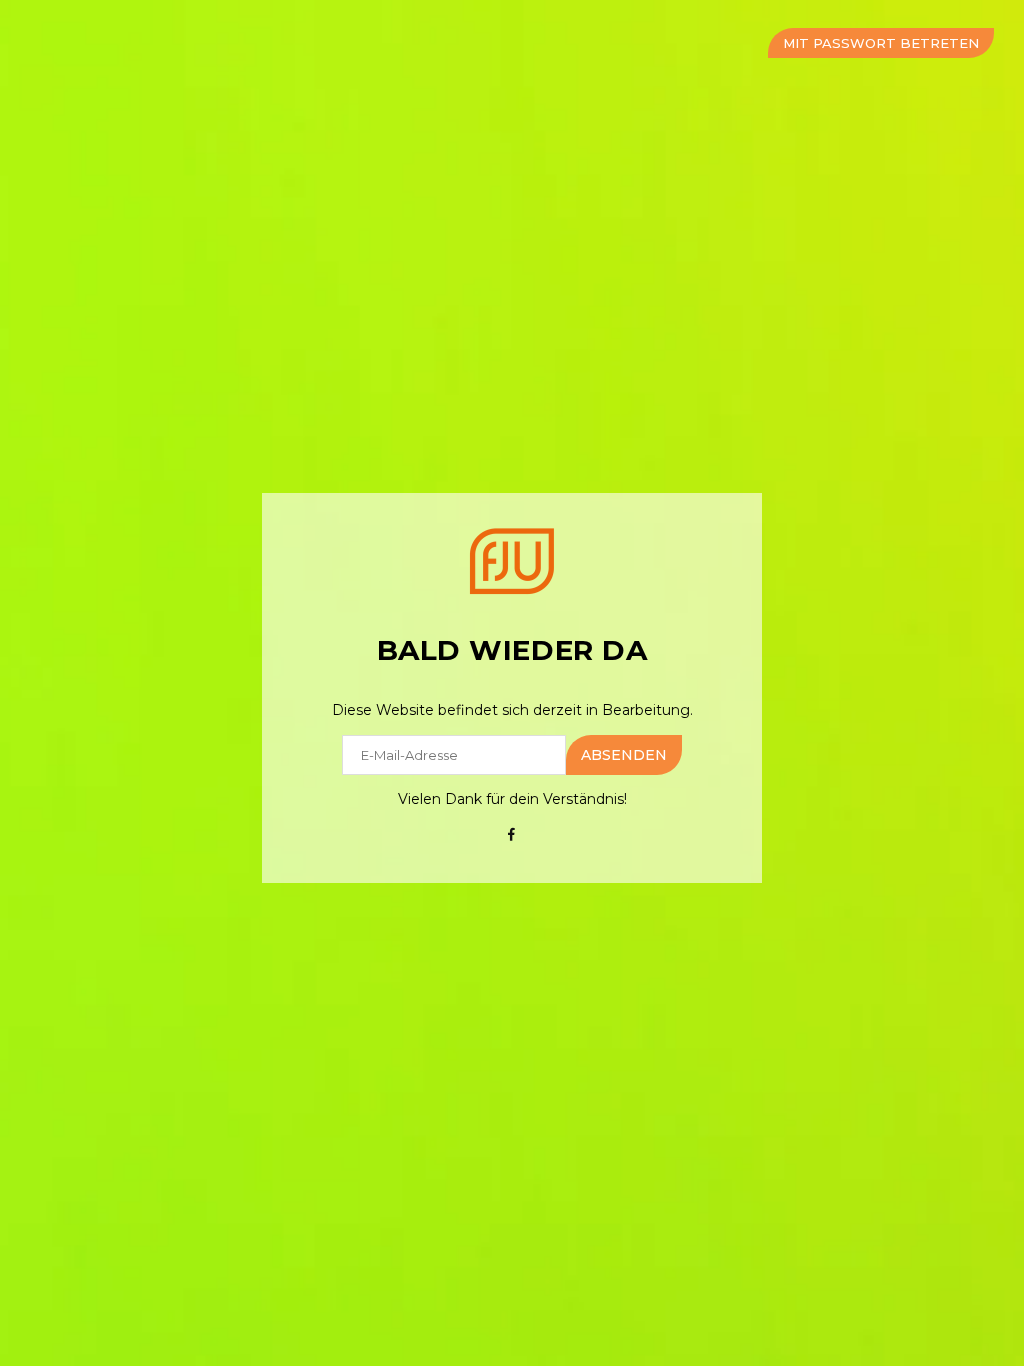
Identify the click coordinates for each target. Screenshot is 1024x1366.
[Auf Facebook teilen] (512, 834)
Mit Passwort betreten (881, 43)
